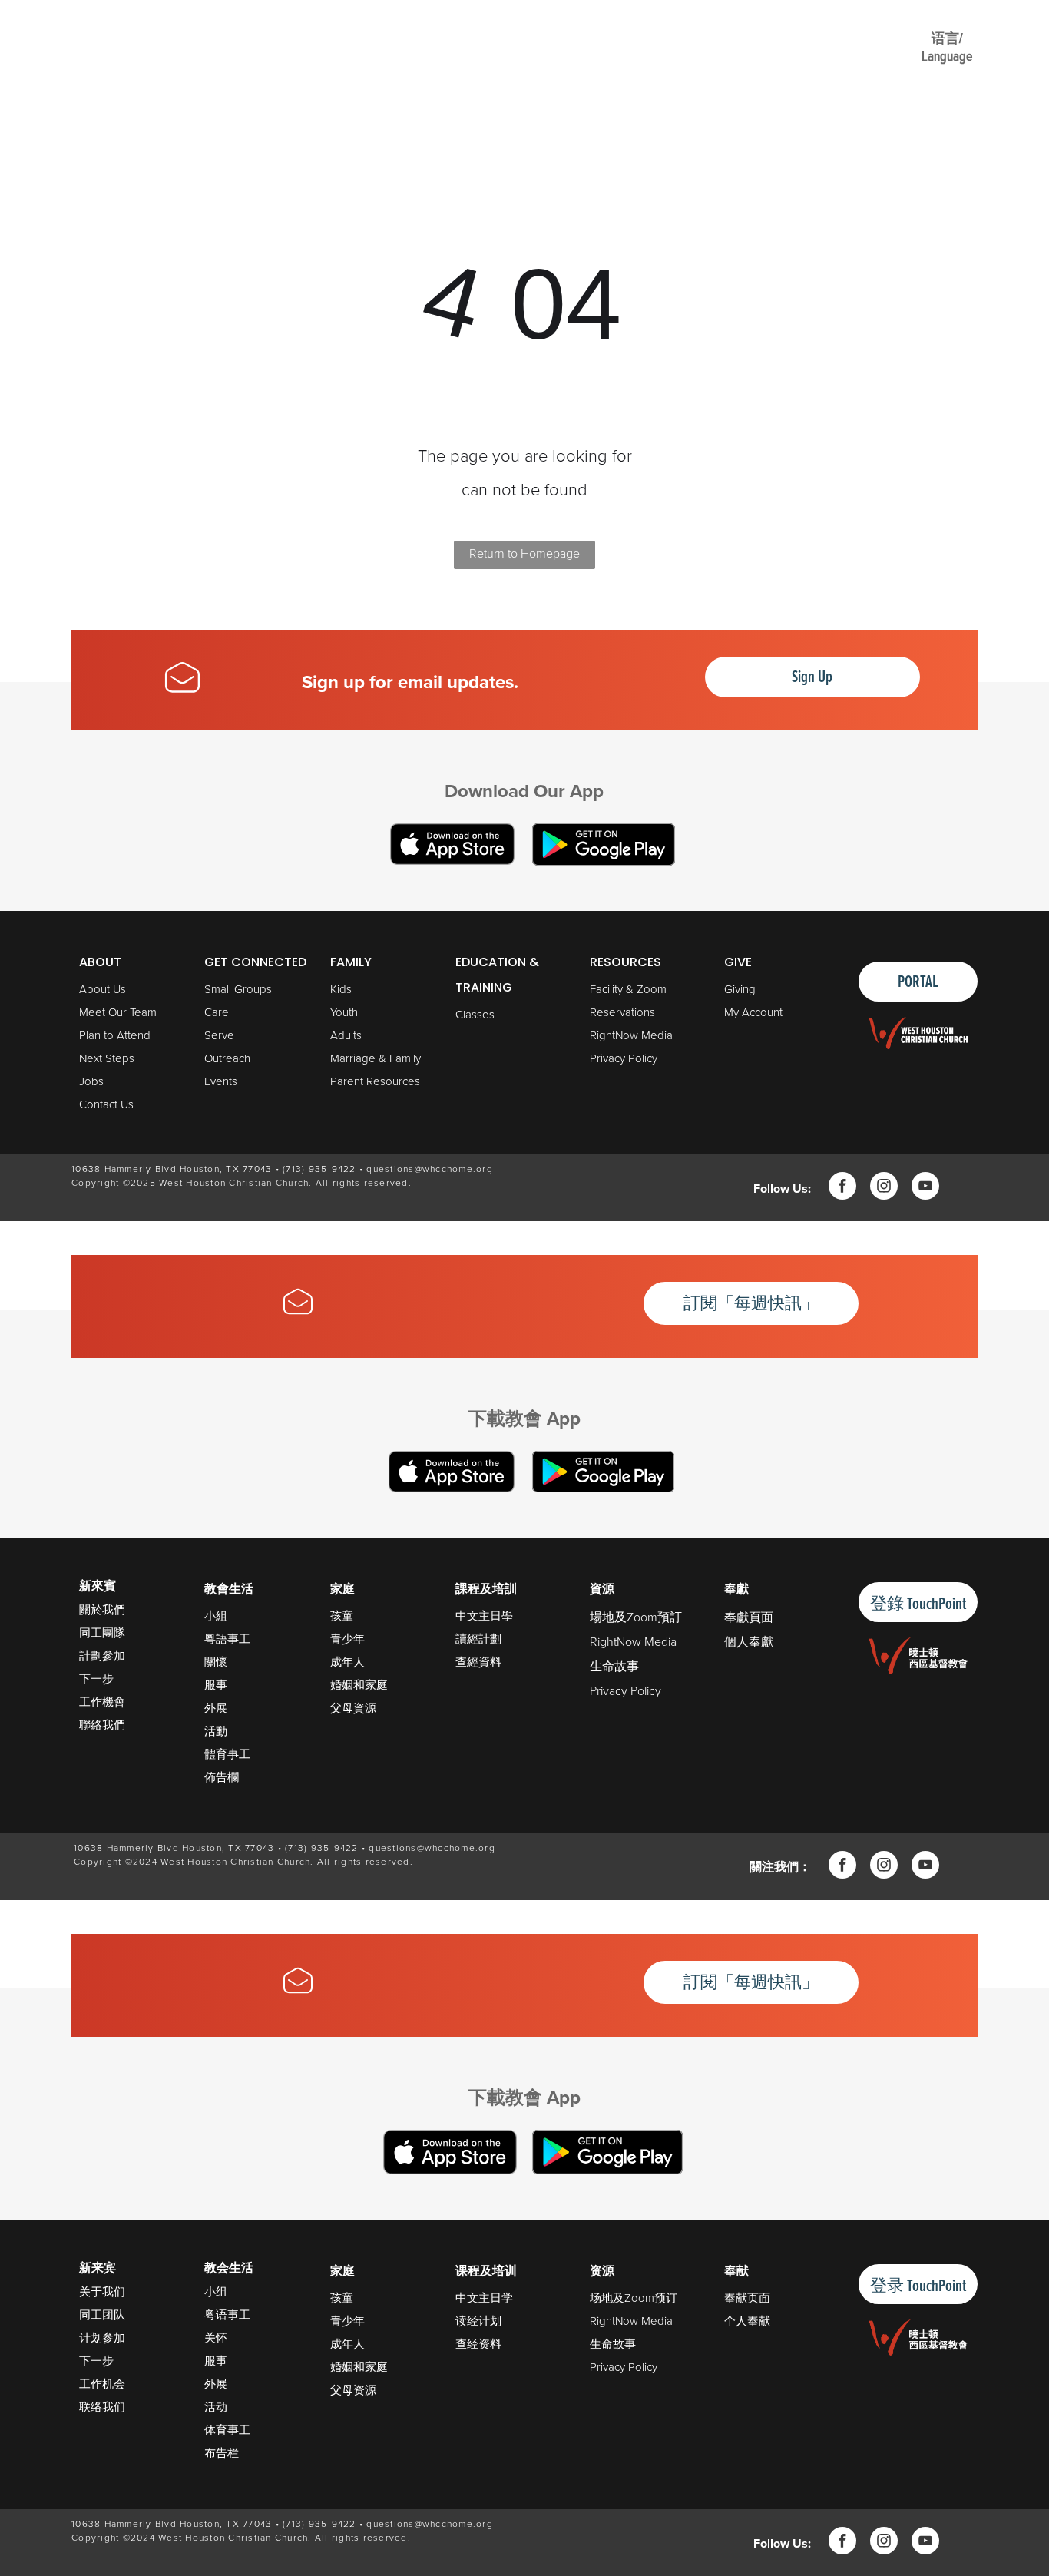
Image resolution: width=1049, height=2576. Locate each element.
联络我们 (102, 2407)
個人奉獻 (749, 1641)
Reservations (622, 1012)
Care (217, 1012)
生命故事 (614, 1666)
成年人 (347, 1662)
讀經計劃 (478, 1639)
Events (221, 1081)
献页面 (753, 2298)
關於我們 (102, 1609)
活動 (216, 1731)
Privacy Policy (624, 1058)
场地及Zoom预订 (634, 2298)
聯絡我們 (102, 1725)
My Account (753, 1012)
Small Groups (238, 989)
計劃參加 (102, 1656)
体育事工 (227, 2430)
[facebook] (842, 1188)
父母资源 (353, 2390)
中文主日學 (484, 1616)
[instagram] (884, 1188)
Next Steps (107, 1058)
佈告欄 (222, 1777)
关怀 (216, 2338)
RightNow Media (631, 1035)
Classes (475, 1014)
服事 (216, 1685)
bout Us (106, 989)
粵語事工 (227, 1639)
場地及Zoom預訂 (636, 1617)
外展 (216, 1708)
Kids (341, 989)
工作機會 (102, 1702)
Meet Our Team (118, 1012)
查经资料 (478, 2344)
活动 (216, 2407)
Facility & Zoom (628, 989)
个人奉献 (747, 2321)
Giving (740, 989)
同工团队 (102, 2314)
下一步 (96, 1679)
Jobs (91, 1081)
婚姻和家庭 (359, 1685)
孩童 (342, 1616)
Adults (346, 1035)
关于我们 (102, 2291)
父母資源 (353, 1708)
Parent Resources (375, 1081)
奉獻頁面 (749, 1617)
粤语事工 (227, 2314)
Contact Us (106, 1104)
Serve (219, 1035)
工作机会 (102, 2384)
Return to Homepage (524, 553)
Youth (344, 1012)
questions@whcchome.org (430, 1169)
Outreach (227, 1058)
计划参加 (102, 2338)
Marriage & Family (376, 1058)
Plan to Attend (115, 1035)
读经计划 (478, 2321)
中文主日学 (484, 2298)
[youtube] (925, 1188)
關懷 (216, 1662)
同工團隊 (102, 1632)
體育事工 (227, 1754)
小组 (216, 2291)
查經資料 (478, 1662)
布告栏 (222, 2453)
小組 (216, 1616)
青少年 (347, 1639)
